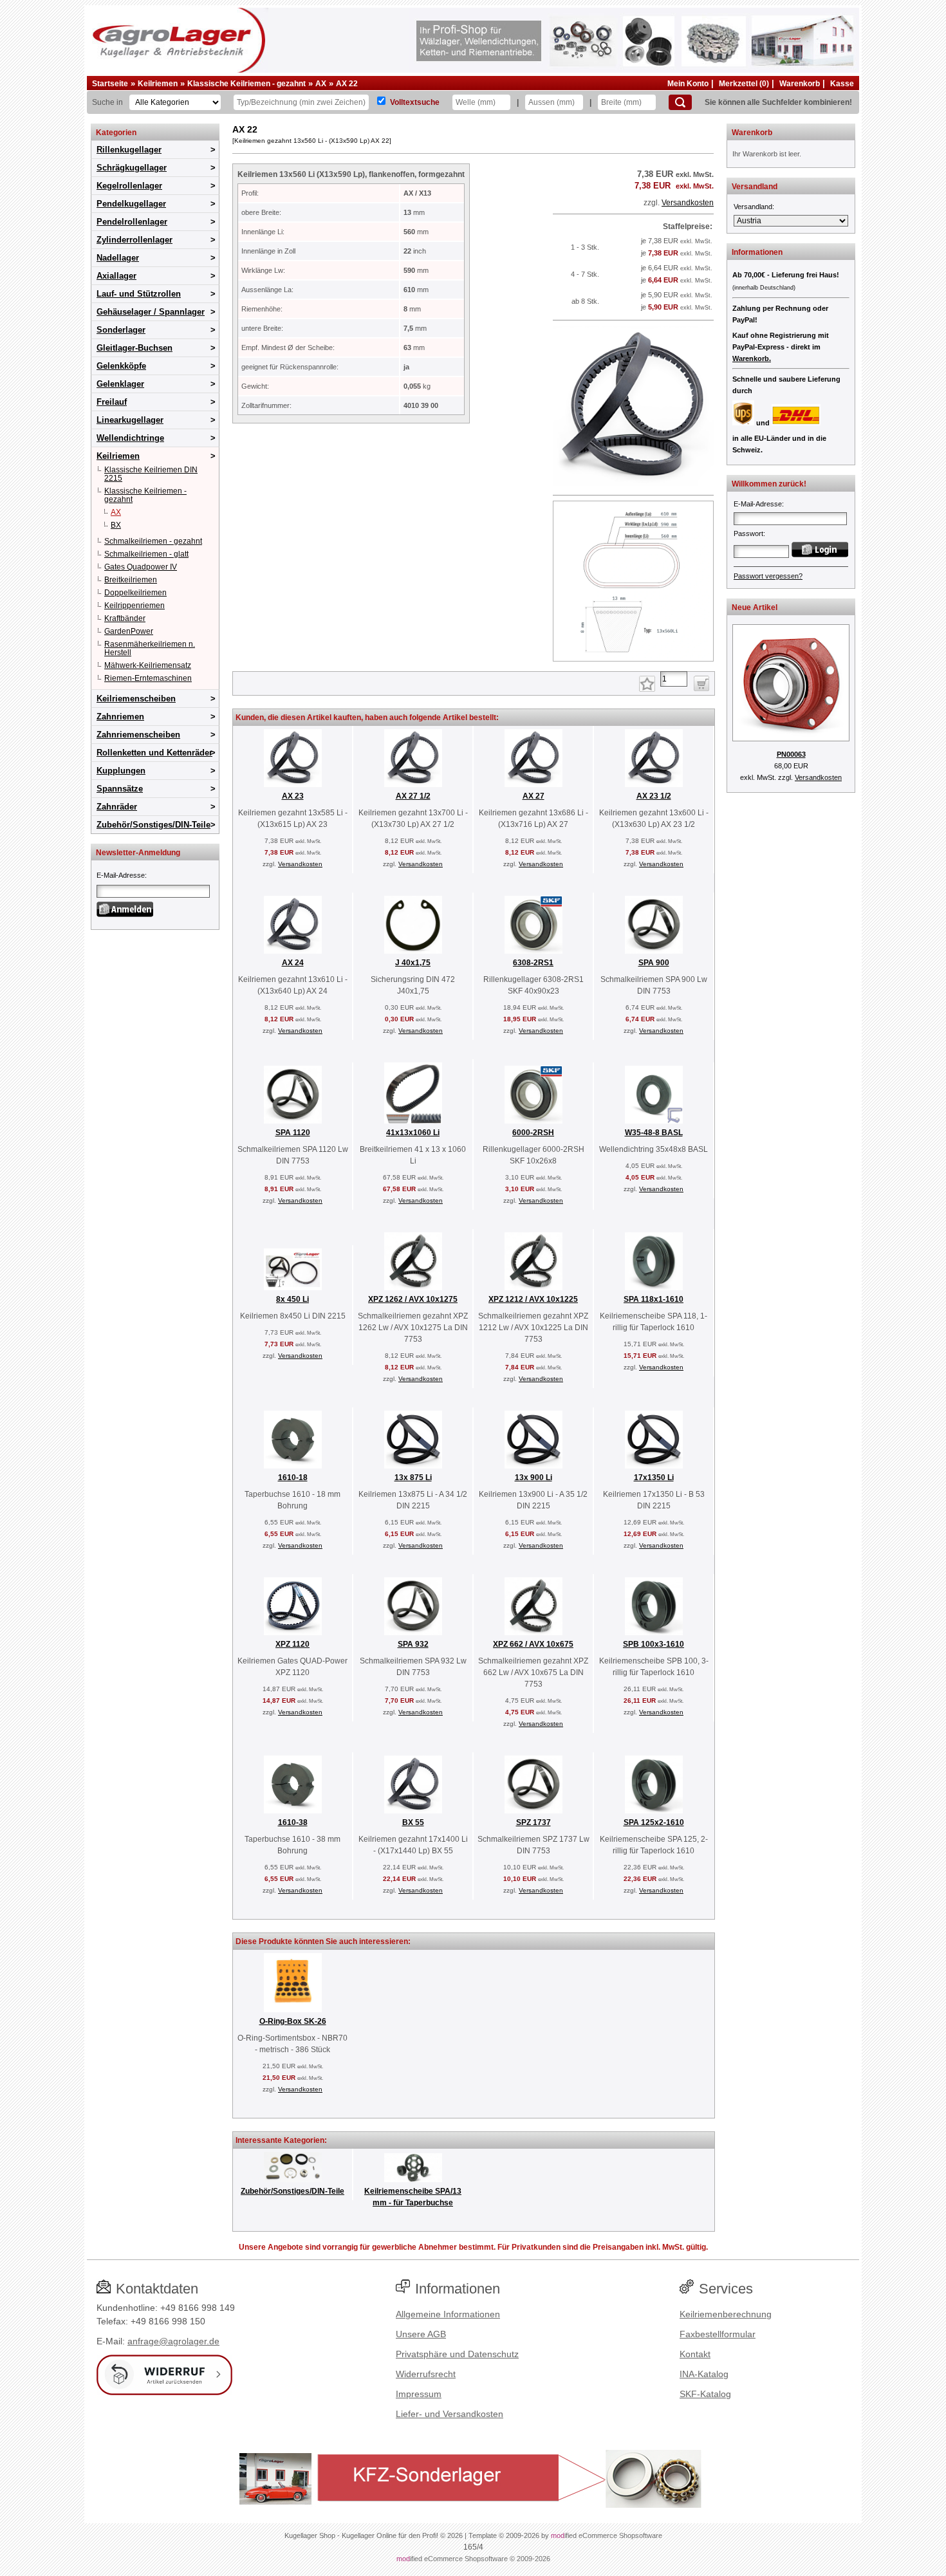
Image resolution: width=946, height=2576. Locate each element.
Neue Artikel (755, 607)
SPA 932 (413, 1644)
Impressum (419, 2394)
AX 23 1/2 (654, 796)
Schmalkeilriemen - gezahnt (153, 541)
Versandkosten (688, 203)
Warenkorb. (752, 358)
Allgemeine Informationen (448, 2314)
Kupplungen (121, 771)
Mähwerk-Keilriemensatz (148, 665)
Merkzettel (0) (744, 84)
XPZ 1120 (292, 1644)
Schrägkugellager (132, 168)
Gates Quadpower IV (141, 567)
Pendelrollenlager (132, 222)
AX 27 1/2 (413, 796)
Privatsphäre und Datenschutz (457, 2354)
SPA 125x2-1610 (654, 1822)
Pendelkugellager (131, 204)
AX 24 (293, 963)
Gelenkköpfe (121, 366)
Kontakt (695, 2354)
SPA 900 (654, 963)
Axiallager (116, 276)
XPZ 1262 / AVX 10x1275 (413, 1299)
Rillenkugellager (129, 150)
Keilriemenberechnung (726, 2314)
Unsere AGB (421, 2334)
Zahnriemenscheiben (138, 735)
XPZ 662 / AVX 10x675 (533, 1644)
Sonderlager (121, 330)
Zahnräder (117, 807)
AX (321, 84)
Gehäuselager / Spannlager (151, 312)
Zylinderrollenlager (134, 240)
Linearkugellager (130, 420)
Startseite (110, 84)
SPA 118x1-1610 (654, 1299)
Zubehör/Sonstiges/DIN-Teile (153, 825)
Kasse (842, 84)
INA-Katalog (704, 2374)
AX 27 (533, 796)
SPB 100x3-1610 (654, 1644)
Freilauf (112, 402)
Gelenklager (120, 384)
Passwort (748, 533)
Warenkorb (800, 84)
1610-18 (293, 1478)
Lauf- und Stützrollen (139, 294)
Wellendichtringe (130, 438)
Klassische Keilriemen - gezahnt (246, 84)
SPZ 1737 (533, 1822)
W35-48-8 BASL (654, 1133)
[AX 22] (633, 484)
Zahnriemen (120, 717)
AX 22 (347, 84)
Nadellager (118, 258)
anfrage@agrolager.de (173, 2341)
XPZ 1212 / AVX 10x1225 (533, 1299)
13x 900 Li (533, 1478)
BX (116, 525)
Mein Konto (688, 84)
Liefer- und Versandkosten (450, 2414)
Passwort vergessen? (768, 576)
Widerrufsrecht (426, 2374)
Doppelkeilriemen (135, 593)
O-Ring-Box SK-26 (293, 2021)
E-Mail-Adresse (121, 875)
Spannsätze (120, 789)
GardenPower (129, 631)
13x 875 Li (413, 1478)
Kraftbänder (125, 618)
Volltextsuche (415, 102)
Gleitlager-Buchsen (134, 348)
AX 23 (293, 796)
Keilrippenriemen (134, 606)
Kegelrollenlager (129, 186)
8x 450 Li (292, 1299)
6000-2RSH (533, 1133)
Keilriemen (158, 84)
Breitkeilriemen (131, 580)
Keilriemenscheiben (136, 699)
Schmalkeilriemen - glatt (146, 554)
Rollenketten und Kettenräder (154, 753)
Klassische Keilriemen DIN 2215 (151, 474)
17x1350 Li (654, 1478)
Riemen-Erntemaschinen (148, 678)
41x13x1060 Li (413, 1133)
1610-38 (293, 1822)
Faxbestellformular (718, 2334)
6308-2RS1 (533, 963)
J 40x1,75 (413, 963)
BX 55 (413, 1822)
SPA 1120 (293, 1133)
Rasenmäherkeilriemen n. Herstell (150, 648)
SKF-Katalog (705, 2394)
